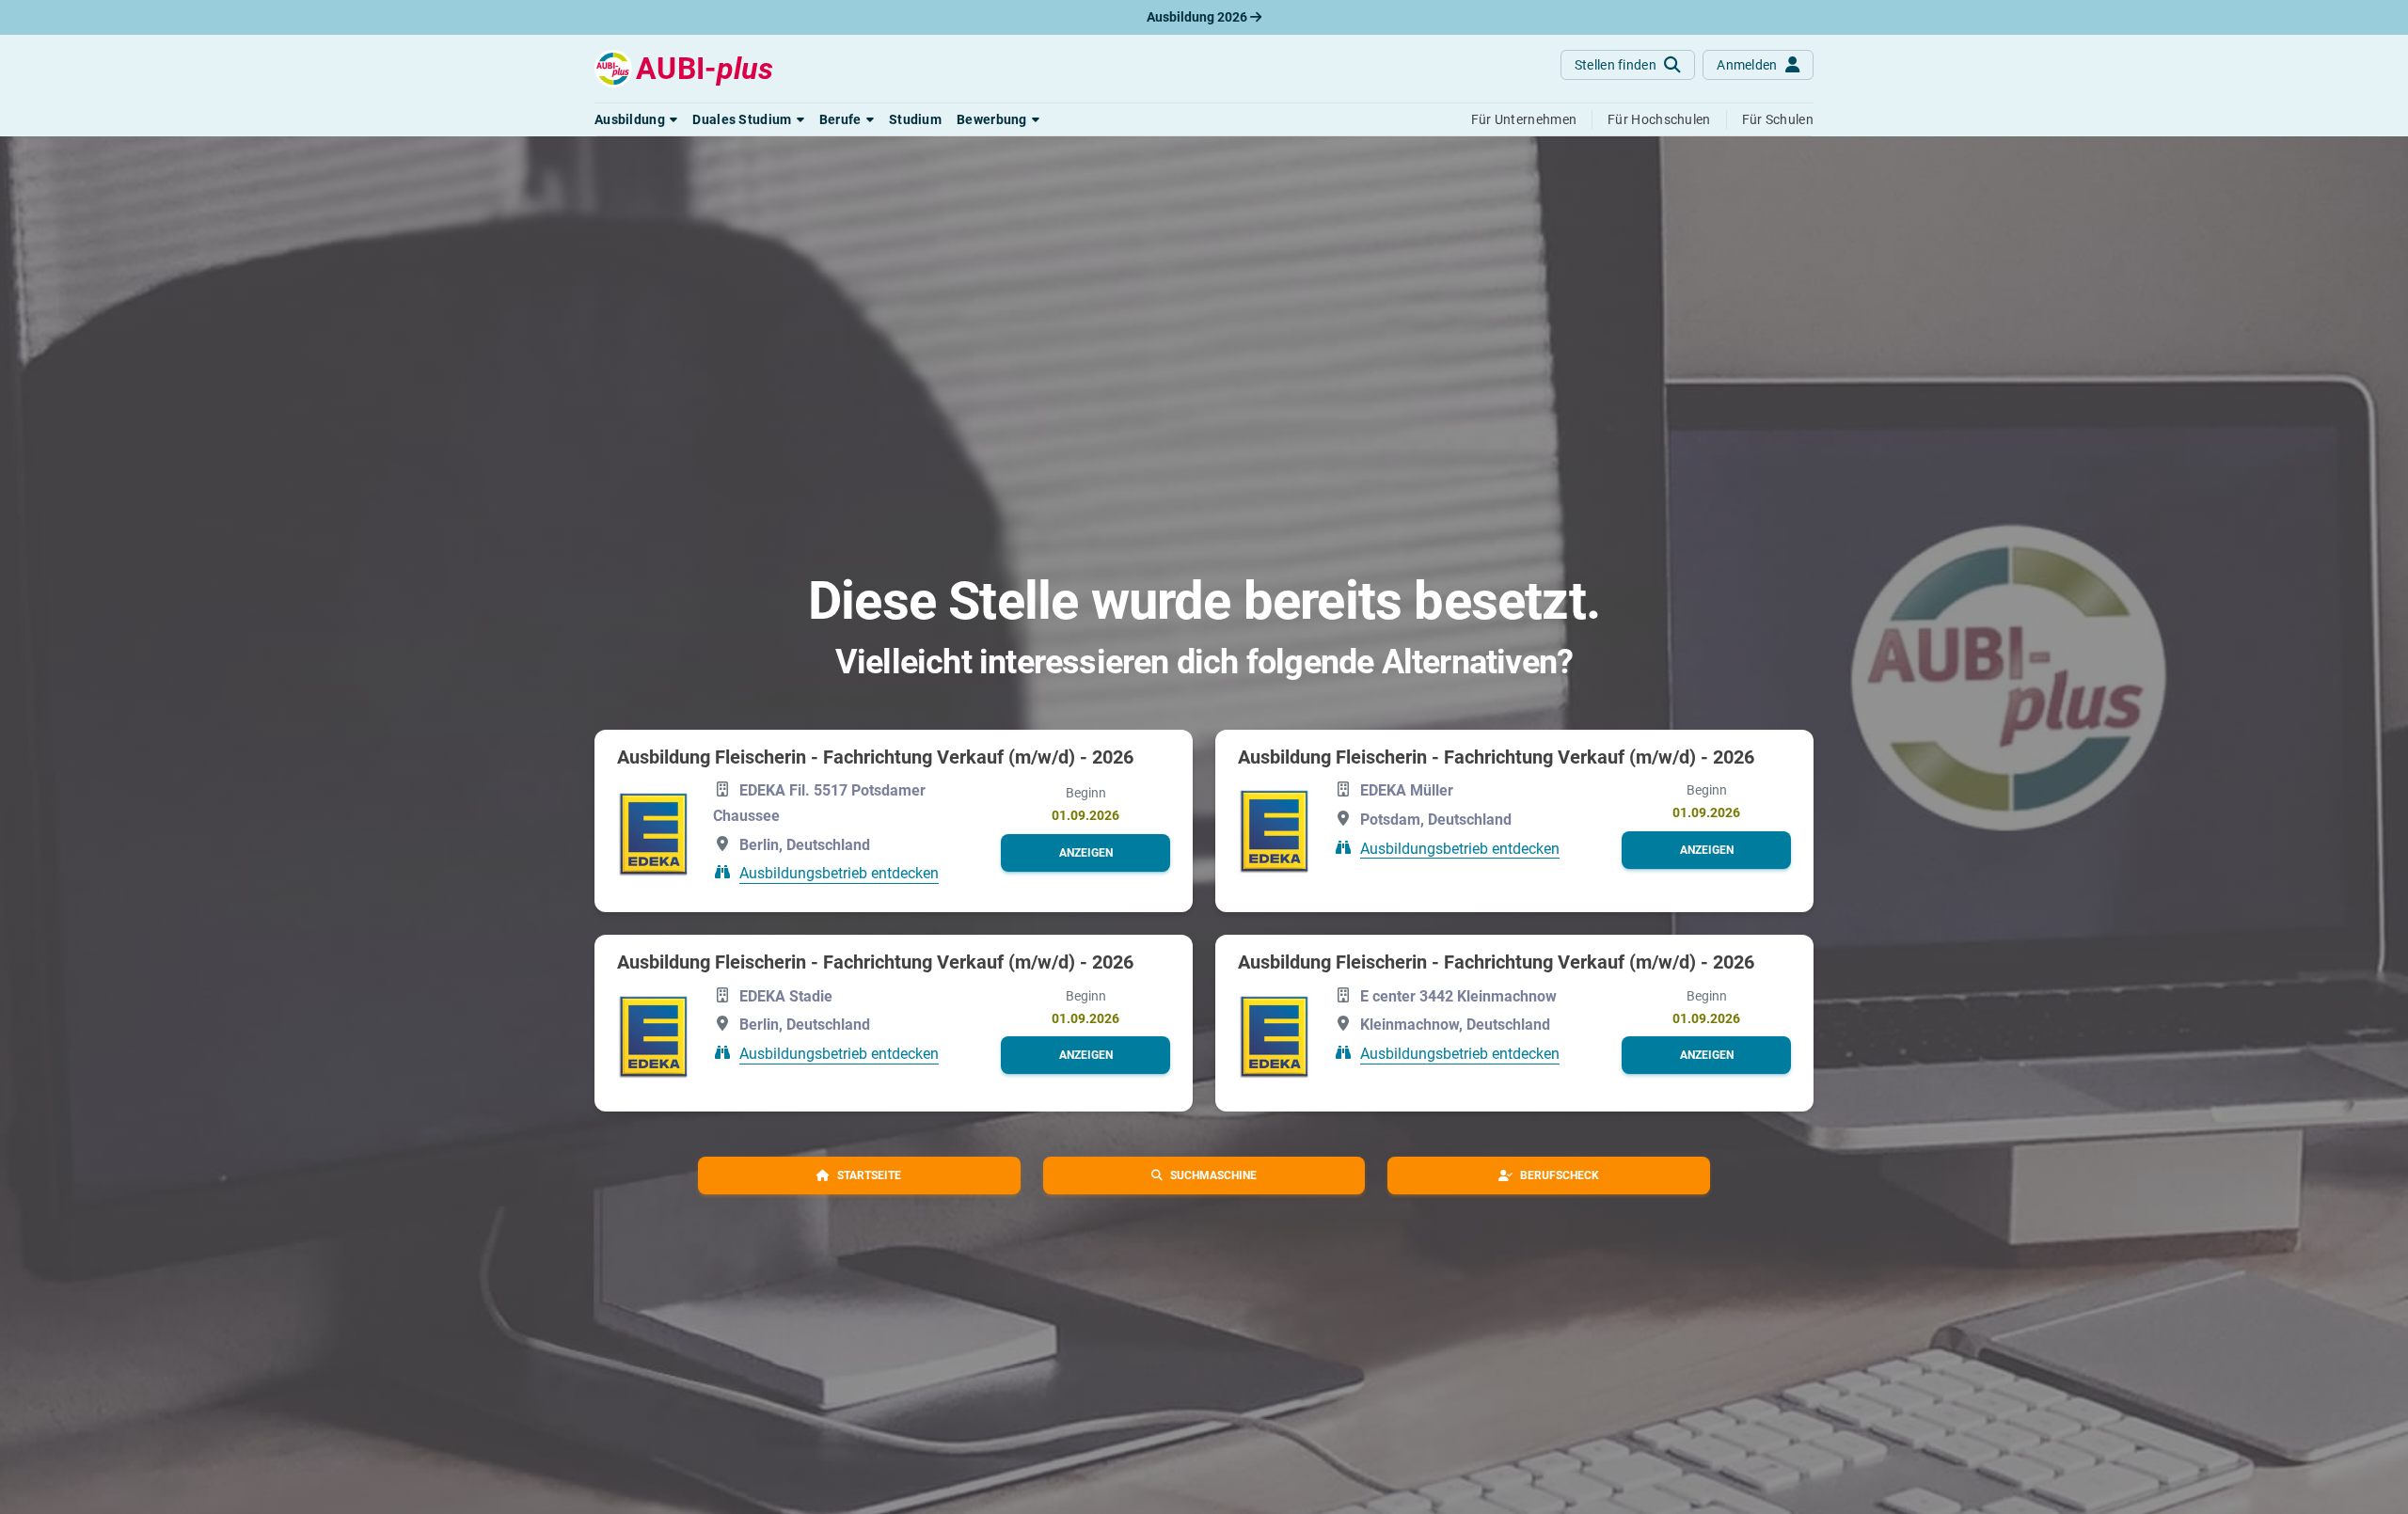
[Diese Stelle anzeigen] (654, 833)
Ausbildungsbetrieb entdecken (839, 873)
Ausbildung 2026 (1198, 17)
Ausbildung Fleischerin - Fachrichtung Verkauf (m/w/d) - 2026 (875, 757)
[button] (636, 119)
